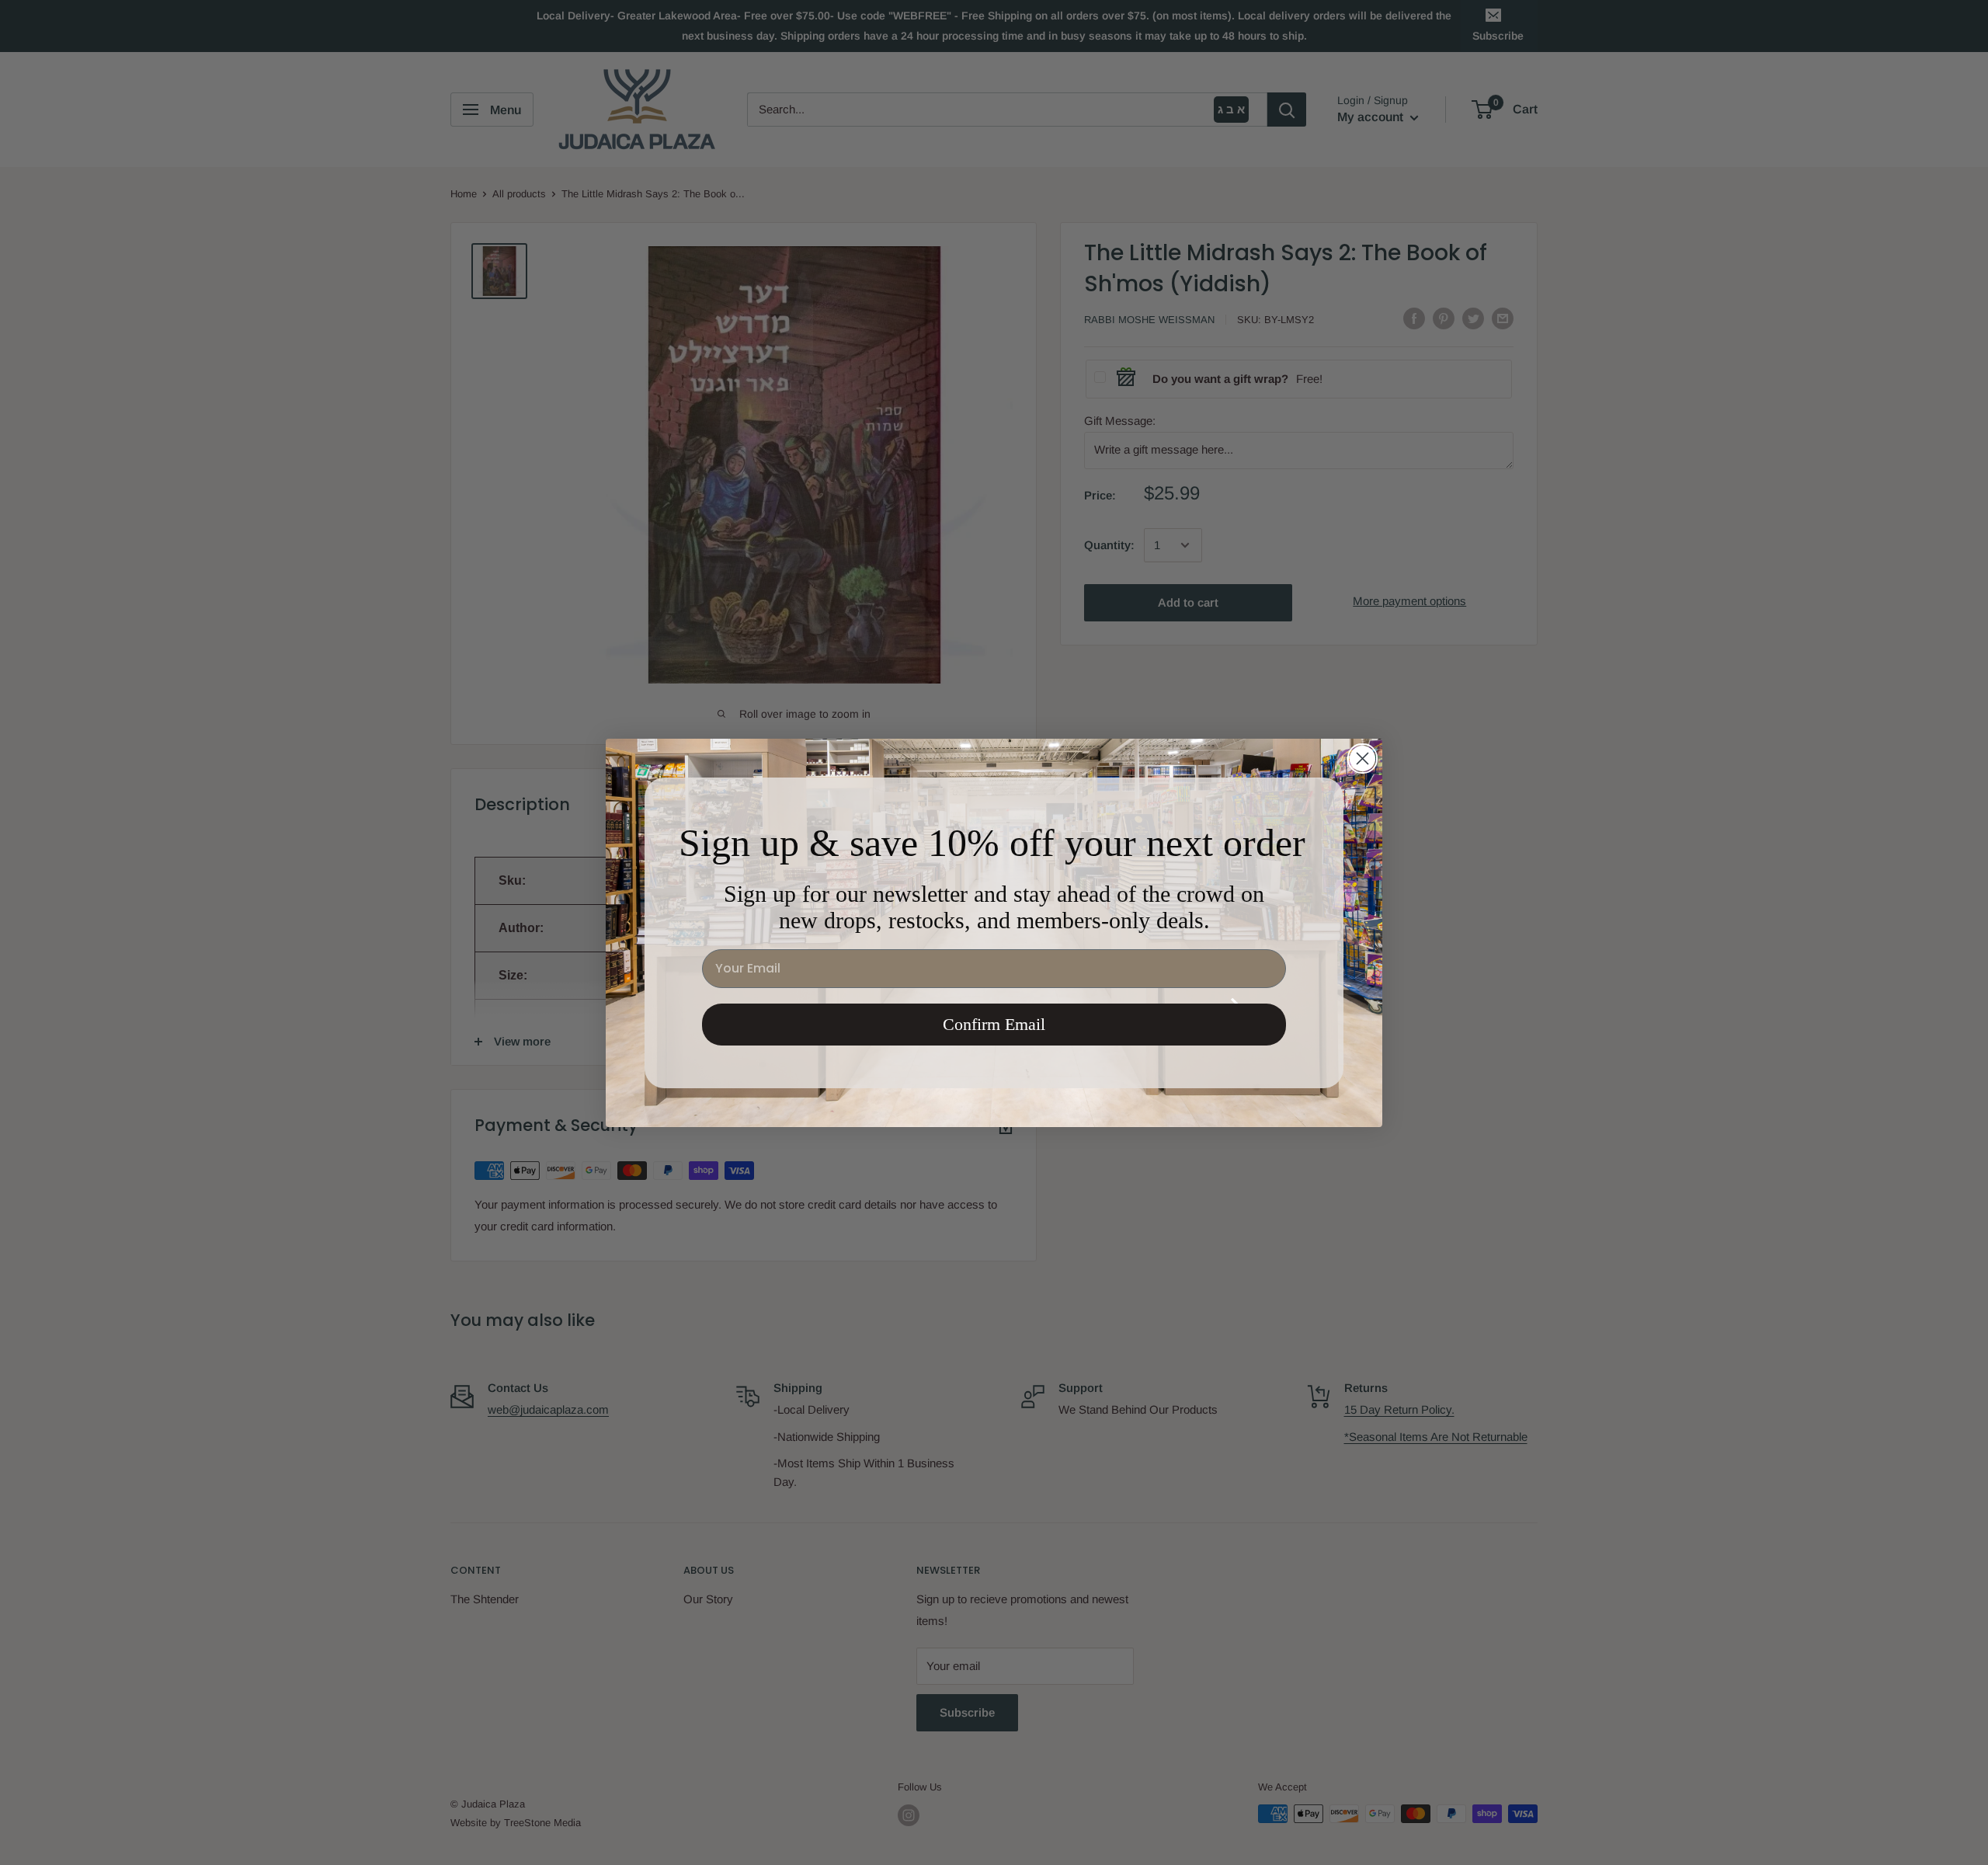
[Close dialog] (1362, 759)
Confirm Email (994, 1024)
